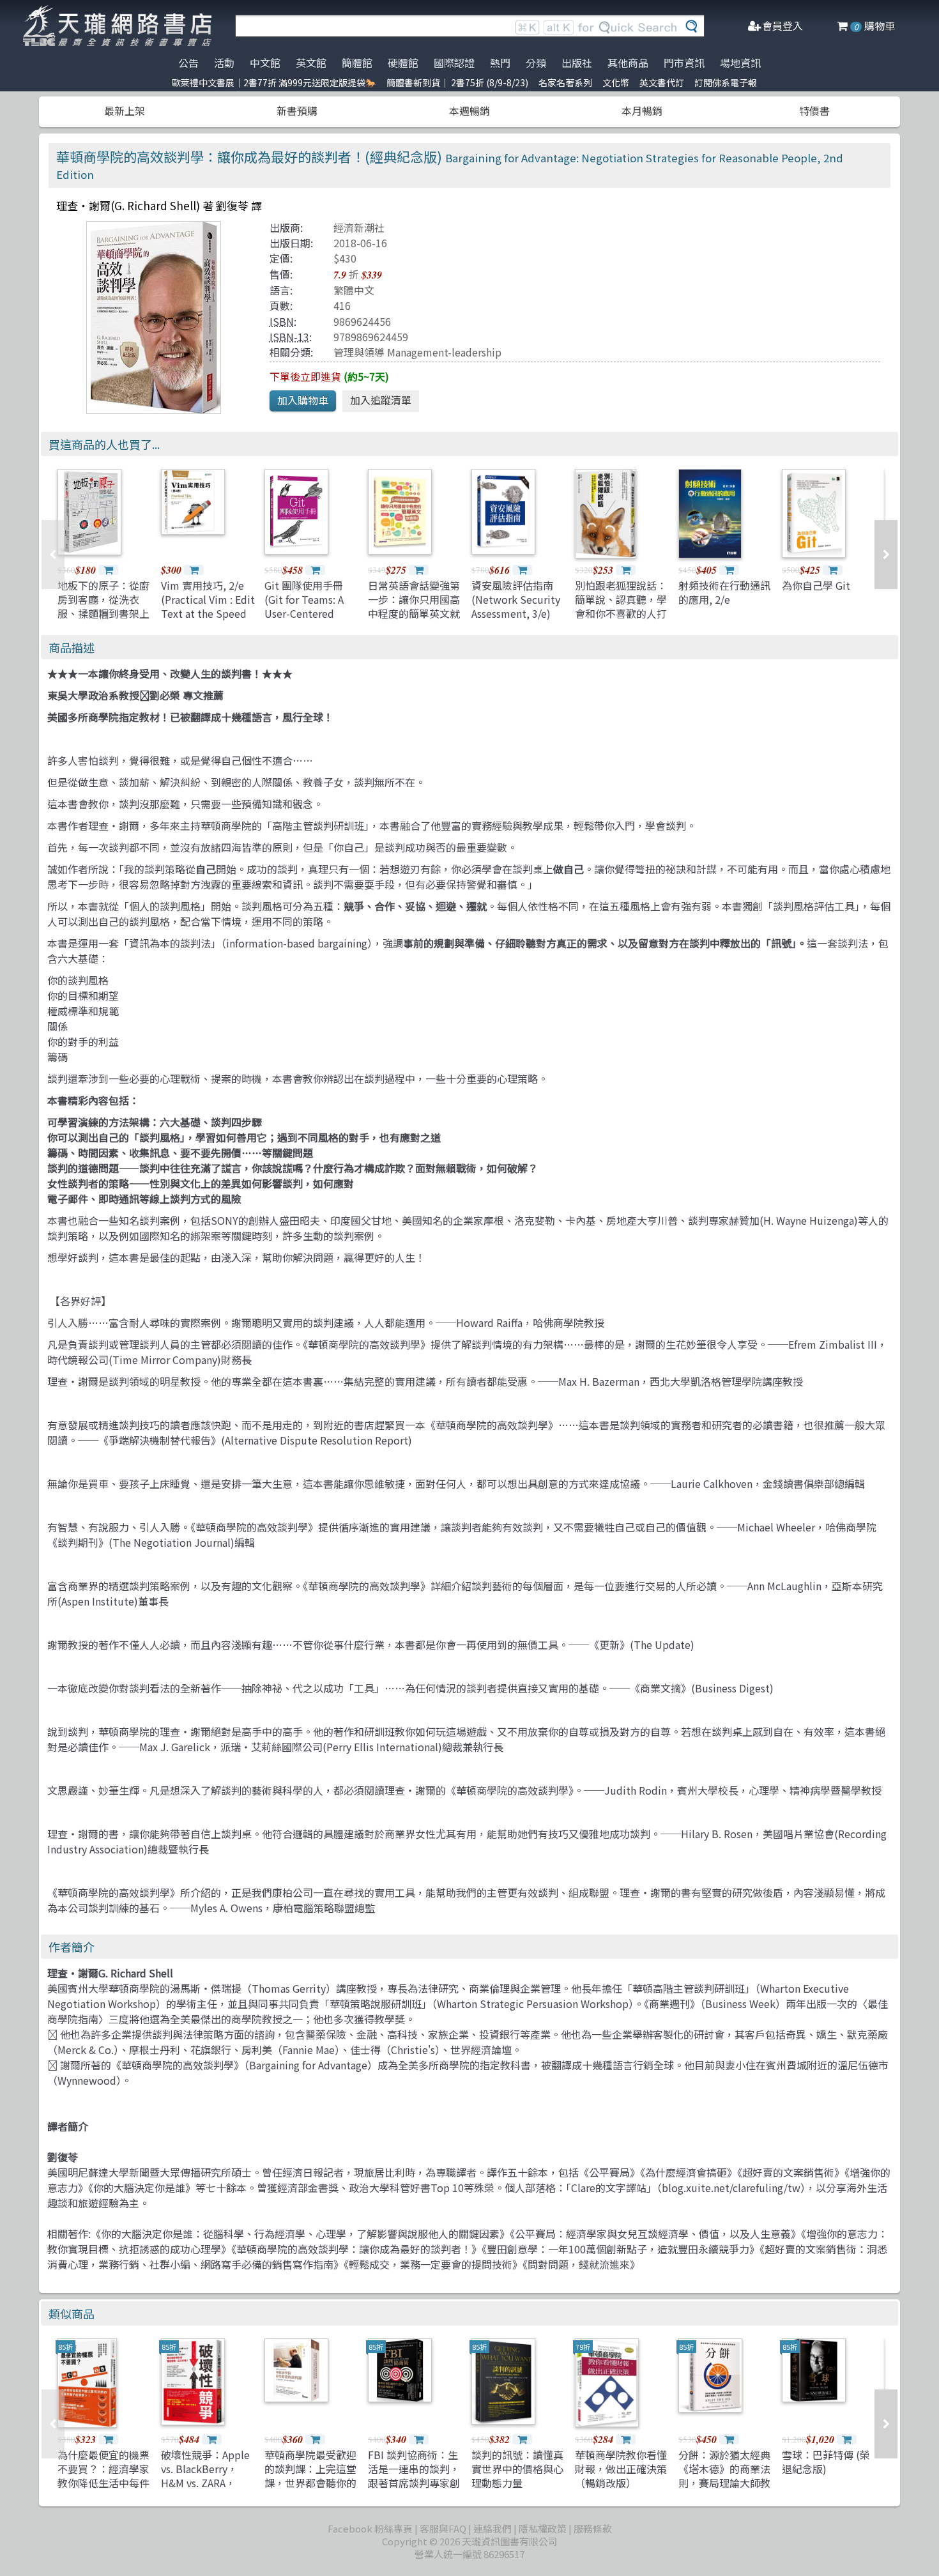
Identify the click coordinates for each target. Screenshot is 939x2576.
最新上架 (125, 111)
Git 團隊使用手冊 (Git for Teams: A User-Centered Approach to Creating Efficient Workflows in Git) (306, 621)
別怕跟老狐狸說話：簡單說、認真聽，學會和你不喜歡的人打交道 (621, 607)
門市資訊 (684, 63)
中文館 (265, 63)
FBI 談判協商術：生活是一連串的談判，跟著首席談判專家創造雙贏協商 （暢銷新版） (415, 2483)
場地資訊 (740, 63)
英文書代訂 (662, 82)
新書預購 (297, 111)
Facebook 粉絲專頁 (370, 2528)
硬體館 (403, 63)
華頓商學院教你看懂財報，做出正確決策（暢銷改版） (621, 2469)
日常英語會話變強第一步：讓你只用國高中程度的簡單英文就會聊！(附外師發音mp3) (414, 614)
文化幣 (616, 82)
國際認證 (454, 63)
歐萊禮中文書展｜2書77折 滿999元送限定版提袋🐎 (274, 82)
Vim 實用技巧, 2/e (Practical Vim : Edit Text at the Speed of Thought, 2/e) (208, 607)
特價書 (814, 111)
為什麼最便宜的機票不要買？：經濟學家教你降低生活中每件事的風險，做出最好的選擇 (103, 2483)
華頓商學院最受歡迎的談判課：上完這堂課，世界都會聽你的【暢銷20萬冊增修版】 (310, 2483)
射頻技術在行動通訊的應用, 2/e (724, 592)
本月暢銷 (642, 111)
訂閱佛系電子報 (726, 82)
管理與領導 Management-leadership (417, 352)
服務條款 (593, 2528)
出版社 (577, 63)
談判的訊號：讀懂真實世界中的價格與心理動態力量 (517, 2469)
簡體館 (357, 63)
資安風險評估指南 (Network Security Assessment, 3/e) (516, 600)
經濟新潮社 (359, 227)
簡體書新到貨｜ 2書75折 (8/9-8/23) (457, 82)
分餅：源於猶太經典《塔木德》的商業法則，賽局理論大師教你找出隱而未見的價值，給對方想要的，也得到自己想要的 (724, 2490)
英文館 (311, 63)
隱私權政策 (543, 2528)
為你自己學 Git (816, 585)
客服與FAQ (443, 2528)
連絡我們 (492, 2528)
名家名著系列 (565, 82)
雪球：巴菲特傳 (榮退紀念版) (826, 2462)
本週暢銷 (469, 111)
